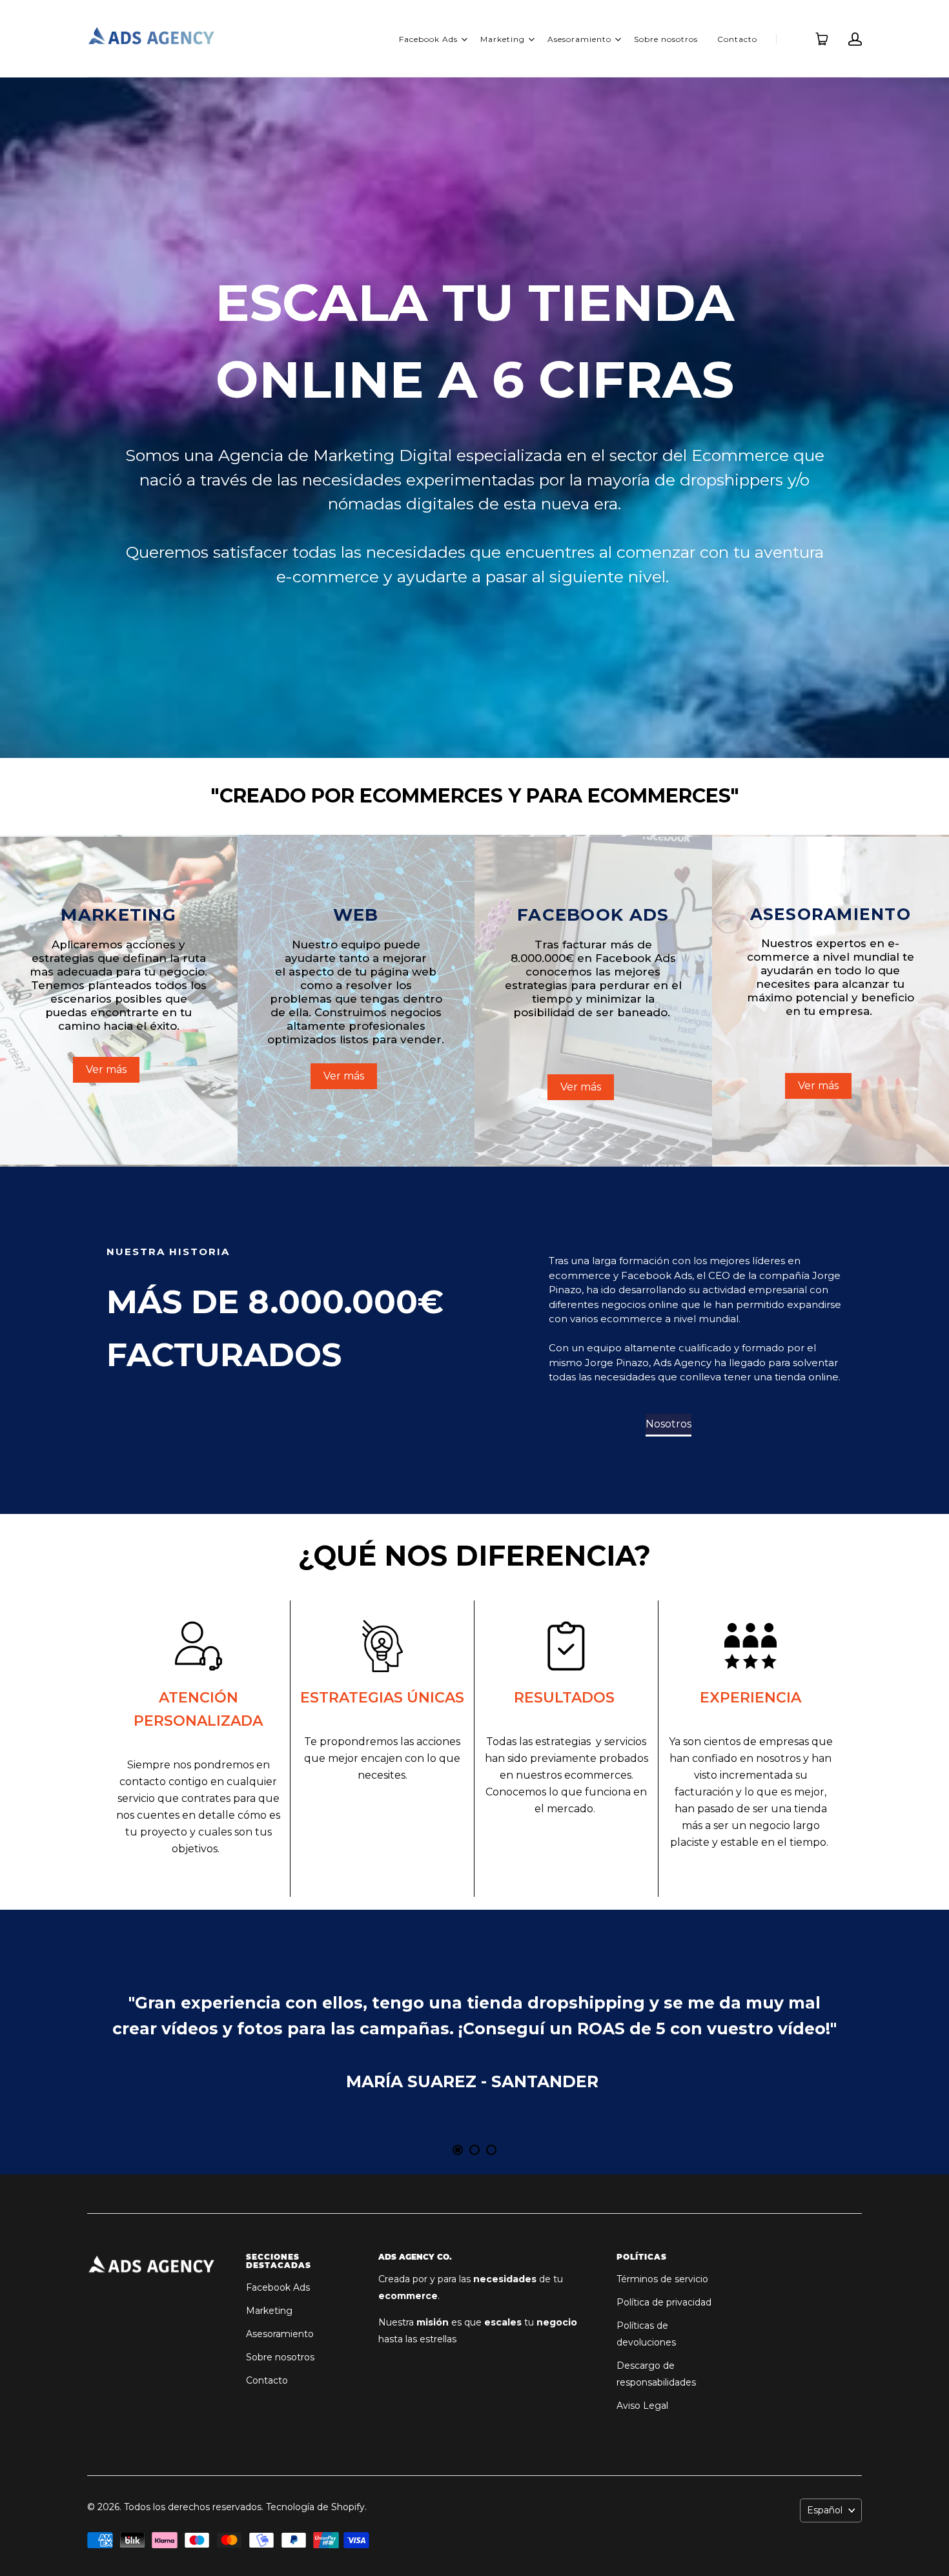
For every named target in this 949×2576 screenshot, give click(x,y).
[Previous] (145, 2042)
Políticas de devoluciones (646, 2334)
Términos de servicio (662, 2279)
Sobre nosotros (666, 39)
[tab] (458, 2150)
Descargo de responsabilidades (656, 2374)
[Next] (804, 2042)
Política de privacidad (664, 2302)
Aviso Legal (642, 2406)
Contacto (737, 39)
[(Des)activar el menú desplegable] (464, 39)
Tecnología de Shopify (315, 2507)
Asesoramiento (579, 39)
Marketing (503, 39)
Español (825, 2510)
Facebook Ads (428, 39)
